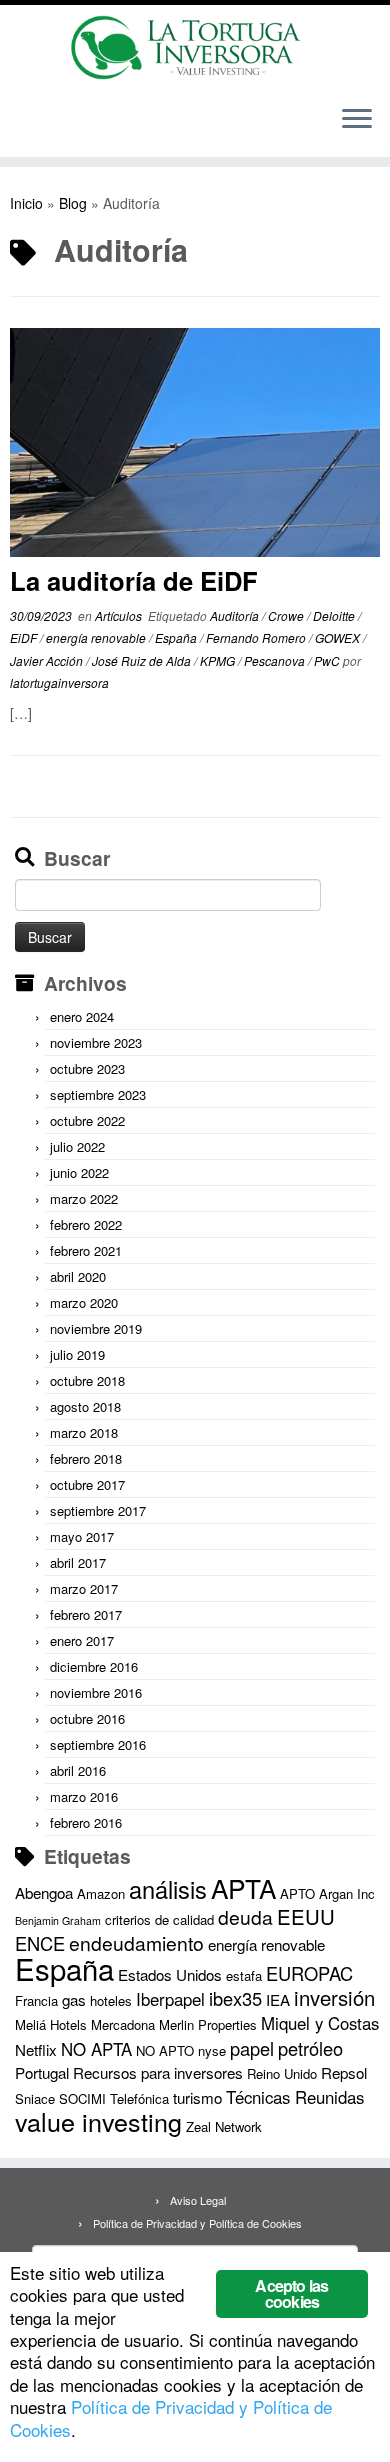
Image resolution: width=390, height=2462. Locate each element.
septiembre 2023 (98, 1094)
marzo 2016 (84, 1796)
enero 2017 (82, 1640)
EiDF (25, 637)
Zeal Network (224, 2126)
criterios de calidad (159, 1919)
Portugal (42, 2072)
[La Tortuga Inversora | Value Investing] (195, 47)
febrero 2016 (86, 1822)
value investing (98, 2121)
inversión (334, 1997)
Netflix (36, 2049)
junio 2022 (79, 1172)
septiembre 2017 (98, 1510)
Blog (73, 203)
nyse (212, 2050)
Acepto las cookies (291, 2293)
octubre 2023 (87, 1068)
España (177, 637)
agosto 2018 (85, 1406)
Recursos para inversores (158, 2072)
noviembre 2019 (96, 1328)
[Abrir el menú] (357, 121)
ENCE (40, 1943)
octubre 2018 (87, 1380)
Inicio (26, 203)
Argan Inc (347, 1893)
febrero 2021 (86, 1250)
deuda (245, 1917)
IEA (278, 1999)
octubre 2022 (87, 1120)
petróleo (310, 2048)
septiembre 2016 (98, 1744)
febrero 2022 (86, 1224)
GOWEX (339, 637)
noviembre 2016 (96, 1692)
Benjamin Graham (58, 1920)
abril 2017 (78, 1562)
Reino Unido (282, 2073)
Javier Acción (48, 660)
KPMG (219, 660)
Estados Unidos (170, 1974)
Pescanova (276, 660)
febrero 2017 (86, 1614)
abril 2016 (78, 1770)
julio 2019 (77, 1354)
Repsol (344, 2072)
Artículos (120, 615)
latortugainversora (59, 682)
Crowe (287, 615)
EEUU (306, 1916)
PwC (328, 660)
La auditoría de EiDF (134, 580)
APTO (297, 1893)
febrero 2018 (86, 1458)
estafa (244, 1975)
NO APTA (96, 2049)
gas (74, 1999)
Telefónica (139, 2098)
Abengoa (44, 1892)
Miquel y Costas (320, 2023)
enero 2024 (82, 1016)
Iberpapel (170, 1999)
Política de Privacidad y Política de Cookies (197, 2223)
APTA (243, 1887)
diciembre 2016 (94, 1666)
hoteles (111, 2000)
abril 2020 (78, 1276)
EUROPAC (309, 1973)
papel (252, 2048)
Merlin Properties (208, 2024)
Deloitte (335, 615)
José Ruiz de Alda (143, 660)
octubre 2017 (87, 1484)
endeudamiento (136, 1943)
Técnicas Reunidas (295, 2097)
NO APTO (165, 2050)
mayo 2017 (82, 1536)
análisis (168, 1889)
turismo (197, 2097)
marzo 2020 (84, 1302)
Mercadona (123, 2024)
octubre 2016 (87, 1718)
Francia (36, 2000)
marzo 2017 (84, 1588)
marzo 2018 (84, 1432)
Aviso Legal (198, 2200)
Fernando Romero (257, 637)
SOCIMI (82, 2098)
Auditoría (236, 615)
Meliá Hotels (51, 2024)
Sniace (35, 2098)
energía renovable (97, 637)
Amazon (101, 1893)
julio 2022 (77, 1146)
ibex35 (235, 1998)
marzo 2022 (84, 1198)
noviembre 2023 (96, 1042)
